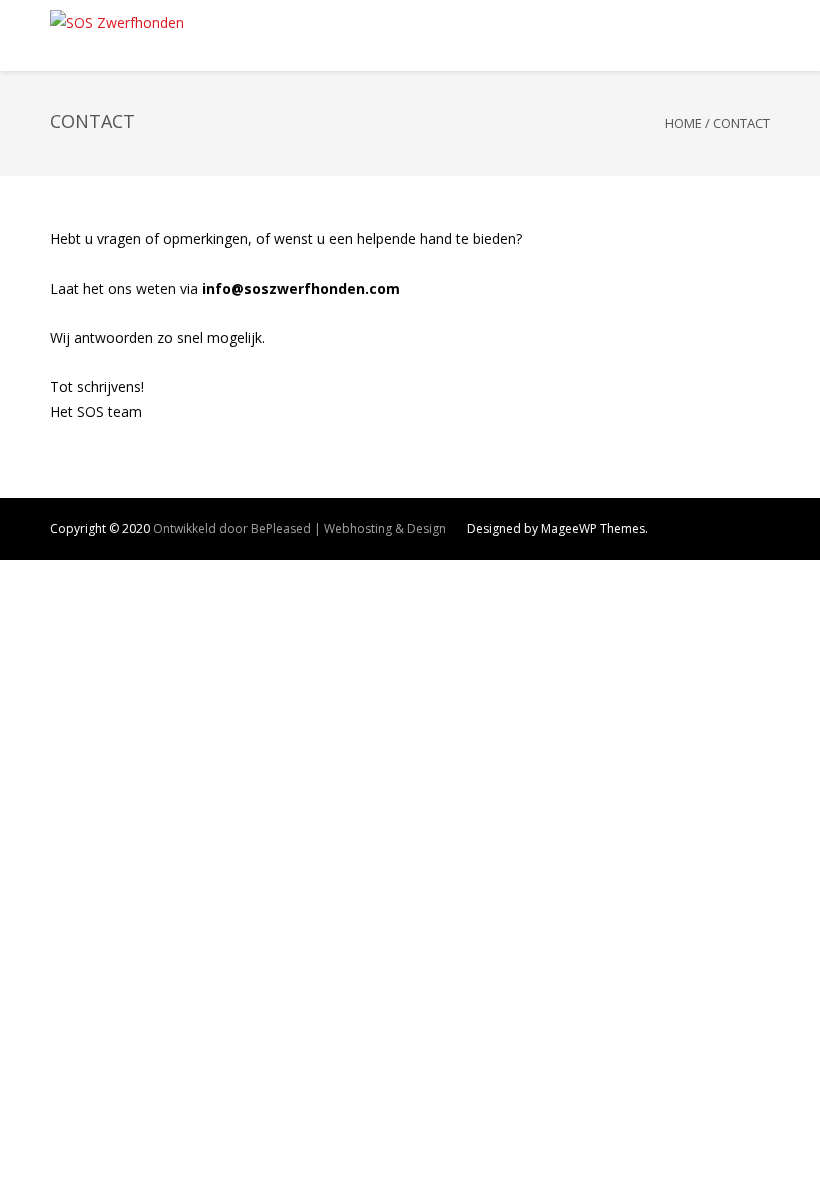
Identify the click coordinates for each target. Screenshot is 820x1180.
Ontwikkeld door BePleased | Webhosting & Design (299, 528)
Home (683, 123)
